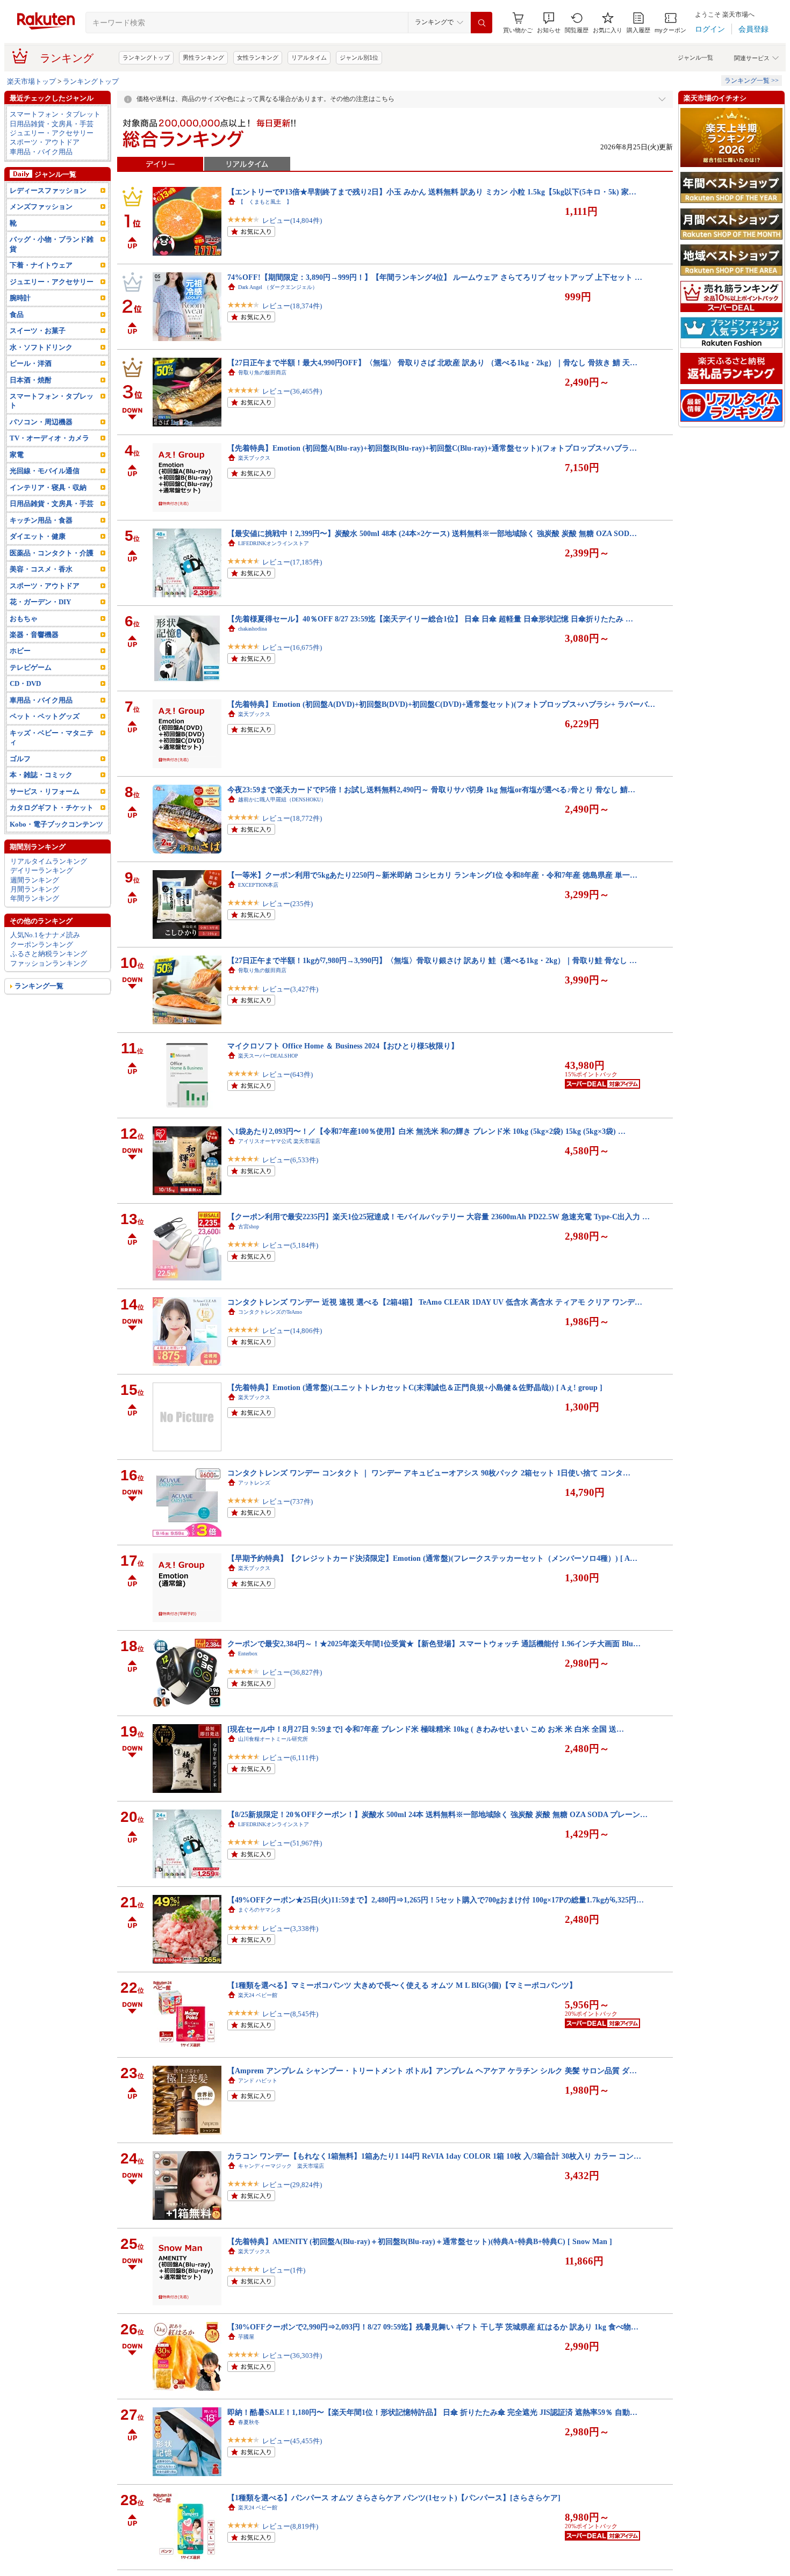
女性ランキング (258, 57)
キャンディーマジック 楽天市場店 (281, 2166)
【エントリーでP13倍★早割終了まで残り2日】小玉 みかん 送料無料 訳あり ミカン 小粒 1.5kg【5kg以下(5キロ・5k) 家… (432, 192)
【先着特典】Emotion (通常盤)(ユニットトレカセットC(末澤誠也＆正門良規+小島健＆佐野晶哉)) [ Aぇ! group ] (415, 1387)
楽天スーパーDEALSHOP (268, 1056)
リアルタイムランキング (49, 861)
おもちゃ (24, 618)
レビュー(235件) (288, 904)
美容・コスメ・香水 (41, 569)
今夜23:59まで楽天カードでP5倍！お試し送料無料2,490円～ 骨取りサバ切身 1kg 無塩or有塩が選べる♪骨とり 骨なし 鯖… (431, 790)
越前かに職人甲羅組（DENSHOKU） (282, 799)
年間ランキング (35, 898)
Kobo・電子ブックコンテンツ (56, 824)
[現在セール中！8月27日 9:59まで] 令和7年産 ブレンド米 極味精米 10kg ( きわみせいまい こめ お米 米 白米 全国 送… (426, 1729)
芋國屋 (246, 2337)
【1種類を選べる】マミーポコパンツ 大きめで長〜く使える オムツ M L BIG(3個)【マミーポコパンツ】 (402, 1985)
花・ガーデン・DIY (40, 602)
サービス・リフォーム (45, 791)
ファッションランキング (49, 963)
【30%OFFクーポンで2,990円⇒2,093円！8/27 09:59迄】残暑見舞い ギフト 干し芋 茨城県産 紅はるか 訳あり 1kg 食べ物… (433, 2327)
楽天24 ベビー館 (258, 1995)
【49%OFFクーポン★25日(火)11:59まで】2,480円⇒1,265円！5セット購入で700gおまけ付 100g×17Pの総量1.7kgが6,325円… (436, 1900)
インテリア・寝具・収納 (48, 487)
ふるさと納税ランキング (49, 954)
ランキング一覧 (39, 986)
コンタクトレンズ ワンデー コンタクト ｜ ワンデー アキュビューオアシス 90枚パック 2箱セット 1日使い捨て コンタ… (429, 1473)
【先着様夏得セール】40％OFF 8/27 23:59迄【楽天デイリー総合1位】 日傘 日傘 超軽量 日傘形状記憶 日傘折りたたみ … (430, 619)
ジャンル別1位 (359, 57)
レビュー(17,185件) (292, 562)
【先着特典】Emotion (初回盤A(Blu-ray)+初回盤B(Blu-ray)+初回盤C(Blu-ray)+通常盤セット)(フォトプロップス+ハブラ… (432, 448)
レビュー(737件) (288, 1502)
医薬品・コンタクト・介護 (52, 553)
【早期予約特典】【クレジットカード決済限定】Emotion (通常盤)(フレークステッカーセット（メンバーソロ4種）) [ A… (432, 1558)
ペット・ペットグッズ (45, 716)
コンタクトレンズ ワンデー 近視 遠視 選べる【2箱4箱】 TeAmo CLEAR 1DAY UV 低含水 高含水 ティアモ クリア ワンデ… (435, 1302)
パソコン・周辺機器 (41, 422)
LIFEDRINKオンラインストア (274, 543)
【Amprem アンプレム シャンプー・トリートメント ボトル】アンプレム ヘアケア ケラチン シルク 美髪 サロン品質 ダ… (432, 2071)
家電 (17, 455)
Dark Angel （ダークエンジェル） (278, 287)
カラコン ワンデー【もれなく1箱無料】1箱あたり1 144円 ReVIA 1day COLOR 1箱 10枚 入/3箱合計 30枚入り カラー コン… (434, 2156)
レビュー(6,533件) (290, 1160)
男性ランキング (203, 57)
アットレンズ (254, 1483)
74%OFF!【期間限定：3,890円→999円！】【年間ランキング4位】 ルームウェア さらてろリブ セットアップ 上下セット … (435, 277)
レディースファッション (48, 190)
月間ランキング (35, 889)
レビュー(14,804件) (292, 220)
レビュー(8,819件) (290, 2526)
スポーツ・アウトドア (45, 142)
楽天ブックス (254, 458)
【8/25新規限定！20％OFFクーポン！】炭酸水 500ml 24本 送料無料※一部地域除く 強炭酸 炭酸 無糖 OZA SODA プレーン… (437, 1814)
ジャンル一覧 (695, 57)
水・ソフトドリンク (41, 347)
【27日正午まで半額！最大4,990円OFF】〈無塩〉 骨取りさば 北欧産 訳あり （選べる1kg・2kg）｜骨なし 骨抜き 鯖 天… (432, 363)
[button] (549, 23)
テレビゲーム (31, 667)
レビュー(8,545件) (290, 2014)
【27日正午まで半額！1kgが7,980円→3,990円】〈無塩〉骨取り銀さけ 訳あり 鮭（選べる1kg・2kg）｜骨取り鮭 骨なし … (432, 960)
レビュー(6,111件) (290, 1758)
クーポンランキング (42, 945)
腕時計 (20, 298)
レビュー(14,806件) (292, 1331)
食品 (17, 314)
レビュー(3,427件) (290, 989)
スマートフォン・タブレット (55, 114)
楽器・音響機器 (34, 635)
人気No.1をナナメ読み (45, 935)
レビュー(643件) (288, 1074)
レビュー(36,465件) (292, 391)
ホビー (20, 651)
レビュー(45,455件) (292, 2441)
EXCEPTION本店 (258, 885)
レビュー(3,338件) (290, 1929)
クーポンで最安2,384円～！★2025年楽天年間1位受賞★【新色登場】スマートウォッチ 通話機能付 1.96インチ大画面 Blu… (434, 1644)
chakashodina (252, 629)
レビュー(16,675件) (292, 647)
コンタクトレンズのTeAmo (270, 1312)
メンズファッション (41, 207)
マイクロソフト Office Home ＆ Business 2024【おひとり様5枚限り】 (343, 1046)
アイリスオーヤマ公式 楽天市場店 (279, 1141)
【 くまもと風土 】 (265, 202)
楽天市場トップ (31, 81)
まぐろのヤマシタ (260, 1910)
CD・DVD (25, 683)
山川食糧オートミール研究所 (273, 1739)
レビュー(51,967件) (292, 1843)
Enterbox (248, 1654)
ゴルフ (20, 759)
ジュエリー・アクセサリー (52, 133)
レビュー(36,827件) (292, 1672)
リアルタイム (309, 57)
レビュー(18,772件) (292, 818)
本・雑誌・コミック (41, 775)
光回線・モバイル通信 (45, 471)
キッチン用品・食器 (41, 520)
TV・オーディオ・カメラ (49, 438)
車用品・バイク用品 (41, 152)
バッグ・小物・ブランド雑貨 (52, 244)
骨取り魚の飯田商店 (262, 372)
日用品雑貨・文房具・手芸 (52, 124)
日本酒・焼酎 (31, 380)
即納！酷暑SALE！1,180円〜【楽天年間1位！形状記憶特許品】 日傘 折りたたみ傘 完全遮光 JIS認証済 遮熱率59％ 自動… (432, 2412)
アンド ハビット (258, 2081)
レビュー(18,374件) (292, 306)
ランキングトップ (146, 57)
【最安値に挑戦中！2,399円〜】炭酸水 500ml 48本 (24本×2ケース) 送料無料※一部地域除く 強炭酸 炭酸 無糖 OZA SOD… (432, 533)
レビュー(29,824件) (292, 2185)
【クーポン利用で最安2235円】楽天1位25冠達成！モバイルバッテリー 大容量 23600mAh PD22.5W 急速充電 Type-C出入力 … (439, 1217)
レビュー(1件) (284, 2270)
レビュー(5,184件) (290, 1245)
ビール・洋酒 (31, 363)
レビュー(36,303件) (292, 2356)
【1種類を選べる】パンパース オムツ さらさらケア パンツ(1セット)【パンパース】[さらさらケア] (394, 2498)
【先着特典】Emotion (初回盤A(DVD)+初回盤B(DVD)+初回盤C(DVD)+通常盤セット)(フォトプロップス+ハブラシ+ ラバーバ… (441, 704)
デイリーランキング (42, 870)
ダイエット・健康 (38, 536)
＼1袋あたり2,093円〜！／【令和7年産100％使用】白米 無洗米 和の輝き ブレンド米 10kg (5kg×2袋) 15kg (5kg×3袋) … (426, 1131)
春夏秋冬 (249, 2422)
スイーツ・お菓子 (38, 331)
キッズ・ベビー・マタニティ (52, 737)
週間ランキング (35, 880)
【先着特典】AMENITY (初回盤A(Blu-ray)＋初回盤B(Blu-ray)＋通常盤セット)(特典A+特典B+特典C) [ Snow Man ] (420, 2241)
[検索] (482, 23)
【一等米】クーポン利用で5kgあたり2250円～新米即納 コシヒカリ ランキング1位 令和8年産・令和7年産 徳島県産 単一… (432, 875)
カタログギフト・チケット (52, 808)
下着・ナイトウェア (41, 265)
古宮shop (249, 1227)
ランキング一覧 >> (752, 81)
